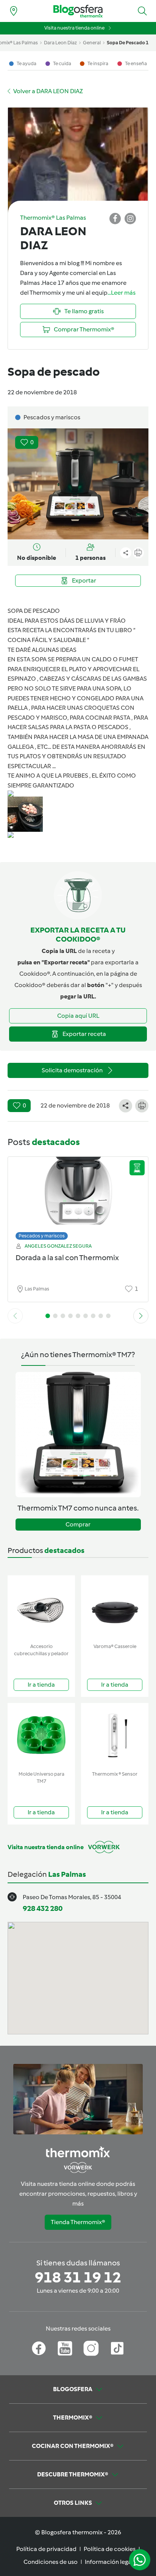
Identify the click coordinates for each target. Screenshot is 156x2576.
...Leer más (122, 293)
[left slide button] (15, 1316)
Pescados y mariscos (42, 1236)
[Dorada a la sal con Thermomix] (78, 1196)
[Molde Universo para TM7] (41, 1735)
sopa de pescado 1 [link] (128, 43)
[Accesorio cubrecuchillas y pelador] (41, 1608)
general (92, 43)
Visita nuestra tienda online (74, 28)
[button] (142, 11)
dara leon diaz (60, 43)
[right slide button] (141, 1316)
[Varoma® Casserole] (115, 1608)
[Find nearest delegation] (14, 11)
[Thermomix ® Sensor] (115, 1735)
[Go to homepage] (78, 11)
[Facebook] (39, 2348)
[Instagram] (91, 2348)
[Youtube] (65, 2348)
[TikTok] (117, 2348)
